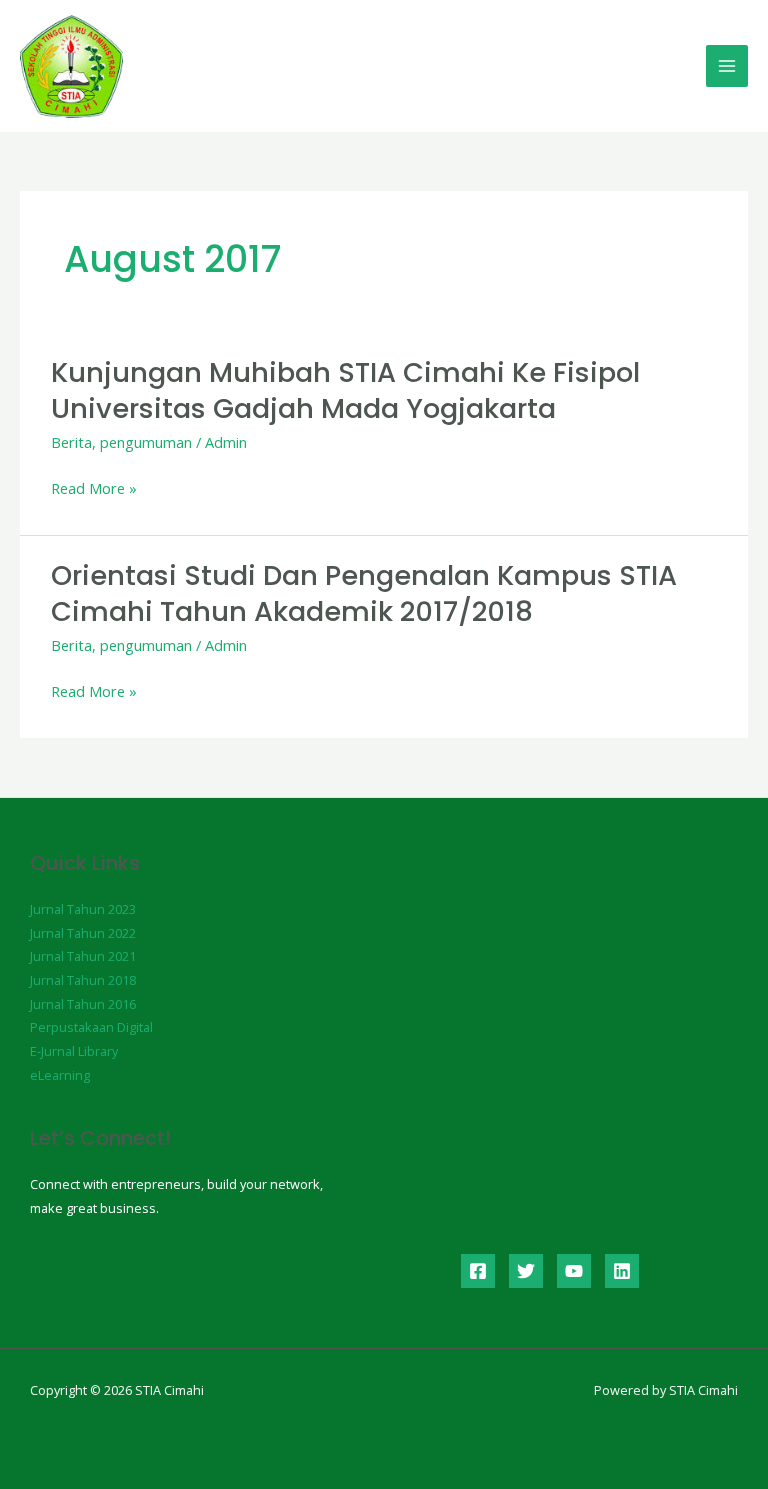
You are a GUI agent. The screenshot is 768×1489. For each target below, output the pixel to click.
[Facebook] (478, 1271)
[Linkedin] (622, 1271)
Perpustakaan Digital (91, 1027)
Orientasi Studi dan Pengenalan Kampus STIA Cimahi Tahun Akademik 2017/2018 (364, 593)
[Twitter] (526, 1271)
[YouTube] (574, 1271)
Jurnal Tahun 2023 (83, 909)
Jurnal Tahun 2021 (83, 956)
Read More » (94, 488)
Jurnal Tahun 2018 (83, 980)
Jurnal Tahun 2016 (83, 1004)
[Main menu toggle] (727, 66)
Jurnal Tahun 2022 (83, 933)
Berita (71, 442)
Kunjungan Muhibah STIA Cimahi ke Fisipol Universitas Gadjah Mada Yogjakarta (345, 390)
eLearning (60, 1075)
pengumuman (146, 442)
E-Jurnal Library (74, 1051)
